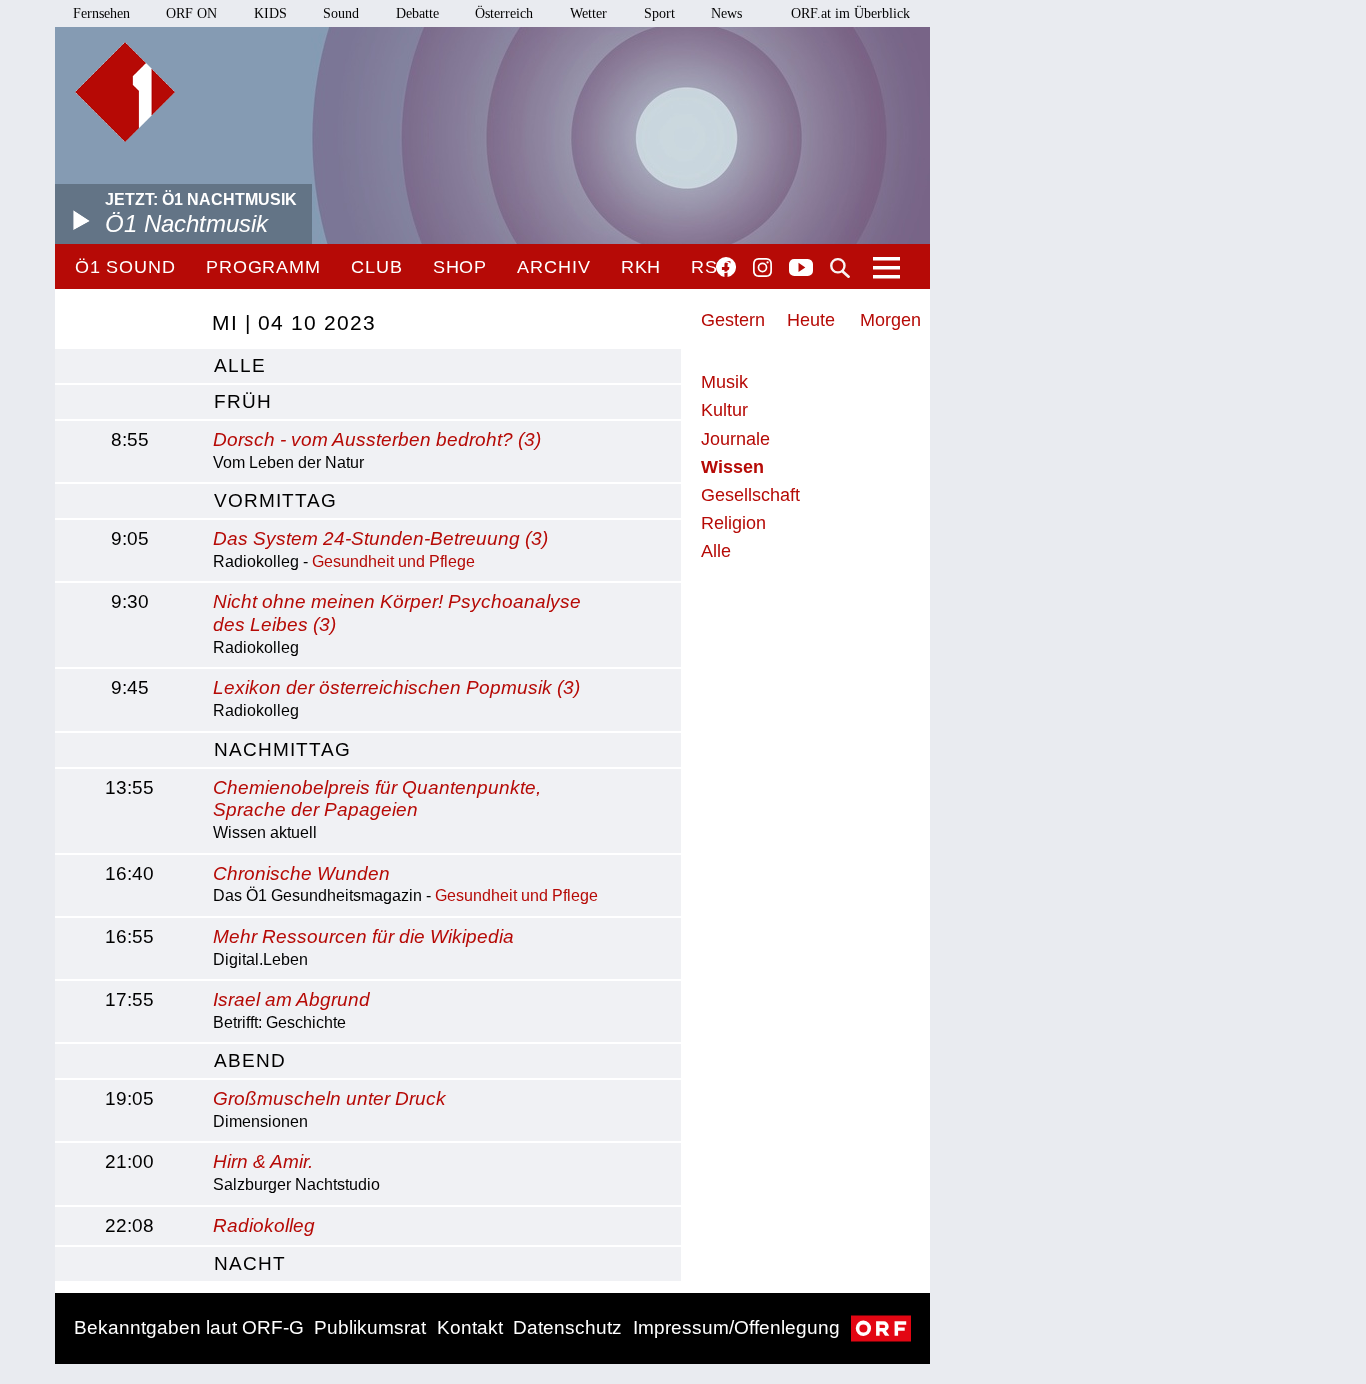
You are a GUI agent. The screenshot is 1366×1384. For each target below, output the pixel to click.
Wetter (588, 13)
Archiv (553, 267)
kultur (724, 410)
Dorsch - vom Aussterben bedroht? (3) (377, 439)
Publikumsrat (370, 1327)
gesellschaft (750, 495)
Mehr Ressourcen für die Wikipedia (363, 936)
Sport (659, 13)
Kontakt (470, 1327)
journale (735, 439)
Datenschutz (567, 1327)
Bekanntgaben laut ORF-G (189, 1327)
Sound (341, 13)
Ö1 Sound (125, 267)
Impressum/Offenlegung (736, 1327)
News (726, 13)
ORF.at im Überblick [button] (850, 13)
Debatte (417, 13)
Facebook (726, 267)
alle (240, 365)
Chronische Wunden (301, 873)
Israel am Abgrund (291, 999)
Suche (840, 268)
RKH (641, 267)
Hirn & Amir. (263, 1161)
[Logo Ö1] (125, 92)
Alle (716, 551)
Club (377, 267)
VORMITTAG (275, 500)
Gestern (733, 320)
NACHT (250, 1263)
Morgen (890, 320)
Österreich (504, 13)
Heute (811, 320)
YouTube (801, 269)
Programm (263, 267)
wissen (732, 467)
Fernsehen (101, 13)
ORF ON (191, 13)
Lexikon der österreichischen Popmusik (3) (396, 687)
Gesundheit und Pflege (393, 561)
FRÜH (243, 401)
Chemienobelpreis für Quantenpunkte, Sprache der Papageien (377, 799)
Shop (460, 267)
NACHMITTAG (282, 749)
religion (733, 523)
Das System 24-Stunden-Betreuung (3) (380, 538)
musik (724, 382)
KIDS (270, 13)
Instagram (762, 268)
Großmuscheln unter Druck (329, 1098)
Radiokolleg (264, 1225)
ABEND (250, 1060)
